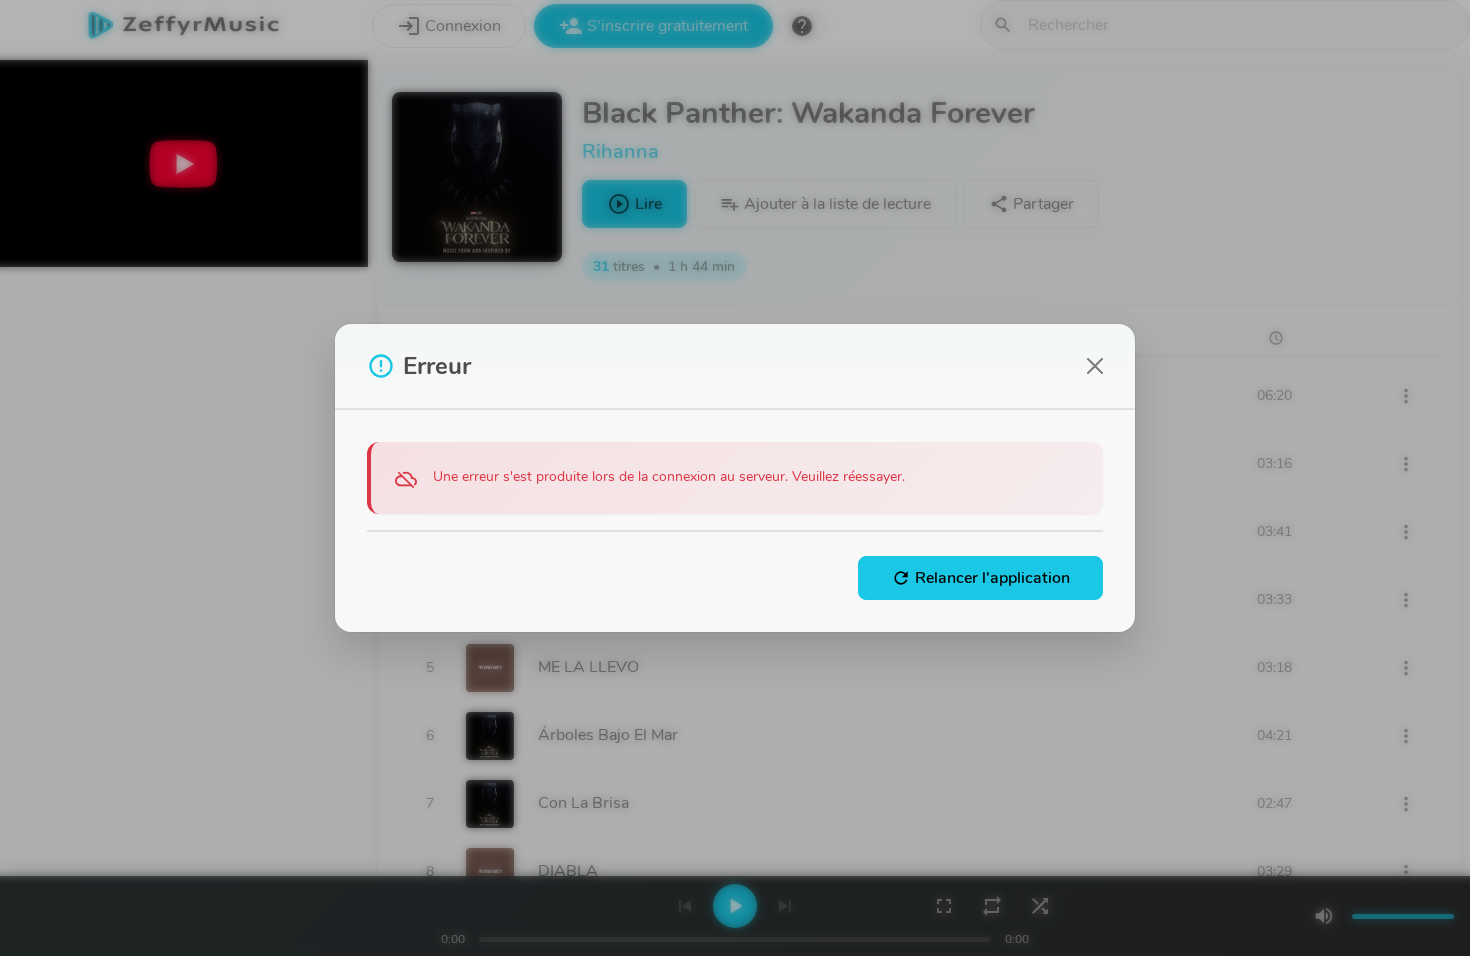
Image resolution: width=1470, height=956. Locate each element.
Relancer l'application (980, 578)
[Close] (1095, 366)
